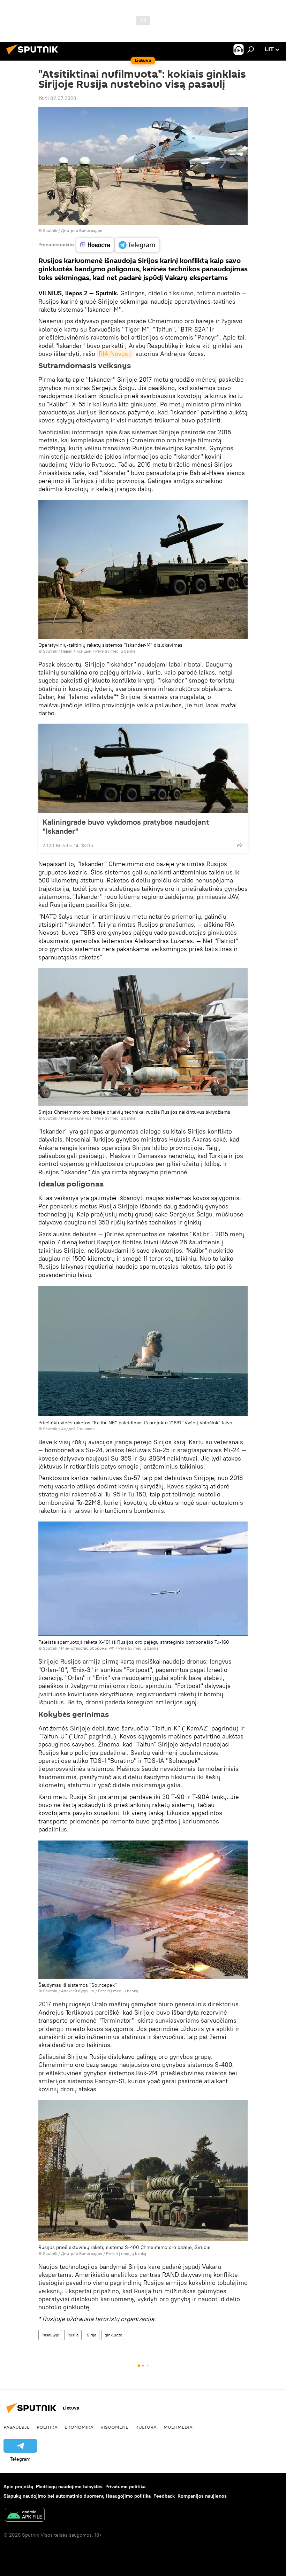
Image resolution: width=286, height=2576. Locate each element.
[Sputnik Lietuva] (34, 55)
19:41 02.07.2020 (57, 98)
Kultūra (146, 2427)
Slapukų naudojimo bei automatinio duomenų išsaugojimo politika (77, 2496)
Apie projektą (18, 2486)
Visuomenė (114, 2427)
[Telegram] (137, 245)
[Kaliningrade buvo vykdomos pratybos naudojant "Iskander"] (143, 769)
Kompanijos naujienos (202, 2496)
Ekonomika (79, 2427)
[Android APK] (25, 2516)
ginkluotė (113, 2335)
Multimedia (178, 2427)
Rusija (73, 2335)
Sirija (92, 2335)
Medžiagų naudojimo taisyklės (69, 2486)
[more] (240, 845)
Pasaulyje (50, 2335)
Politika (47, 2427)
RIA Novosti (115, 354)
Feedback (164, 2496)
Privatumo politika (125, 2486)
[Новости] (95, 245)
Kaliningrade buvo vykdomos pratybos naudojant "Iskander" (126, 826)
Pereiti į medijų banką (115, 651)
